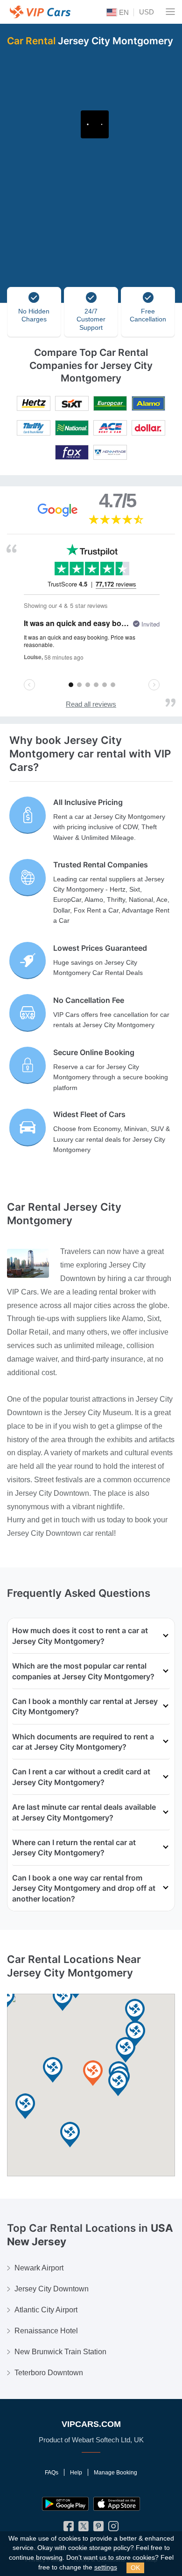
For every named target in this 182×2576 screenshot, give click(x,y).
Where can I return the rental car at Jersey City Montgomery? (74, 1847)
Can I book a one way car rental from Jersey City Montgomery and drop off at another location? (84, 1888)
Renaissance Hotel (46, 2331)
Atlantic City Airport (46, 2310)
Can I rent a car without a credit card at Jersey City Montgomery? (81, 1777)
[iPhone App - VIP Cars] (117, 2504)
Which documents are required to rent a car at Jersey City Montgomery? (83, 1742)
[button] (25, 2107)
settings (106, 2567)
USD (147, 12)
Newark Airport (39, 2268)
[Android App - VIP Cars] (65, 2504)
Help (76, 2473)
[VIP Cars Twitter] (84, 2528)
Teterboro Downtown (49, 2373)
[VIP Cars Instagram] (113, 2528)
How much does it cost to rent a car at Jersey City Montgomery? (80, 1636)
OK (135, 2568)
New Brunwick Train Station (60, 2352)
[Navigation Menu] (170, 12)
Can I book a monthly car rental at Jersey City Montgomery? (85, 1706)
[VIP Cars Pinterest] (98, 2528)
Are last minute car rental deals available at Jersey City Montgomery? (84, 1812)
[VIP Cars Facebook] (69, 2528)
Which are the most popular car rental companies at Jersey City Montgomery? (83, 1671)
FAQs (52, 2473)
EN (123, 12)
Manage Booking (115, 2473)
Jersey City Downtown (52, 2289)
